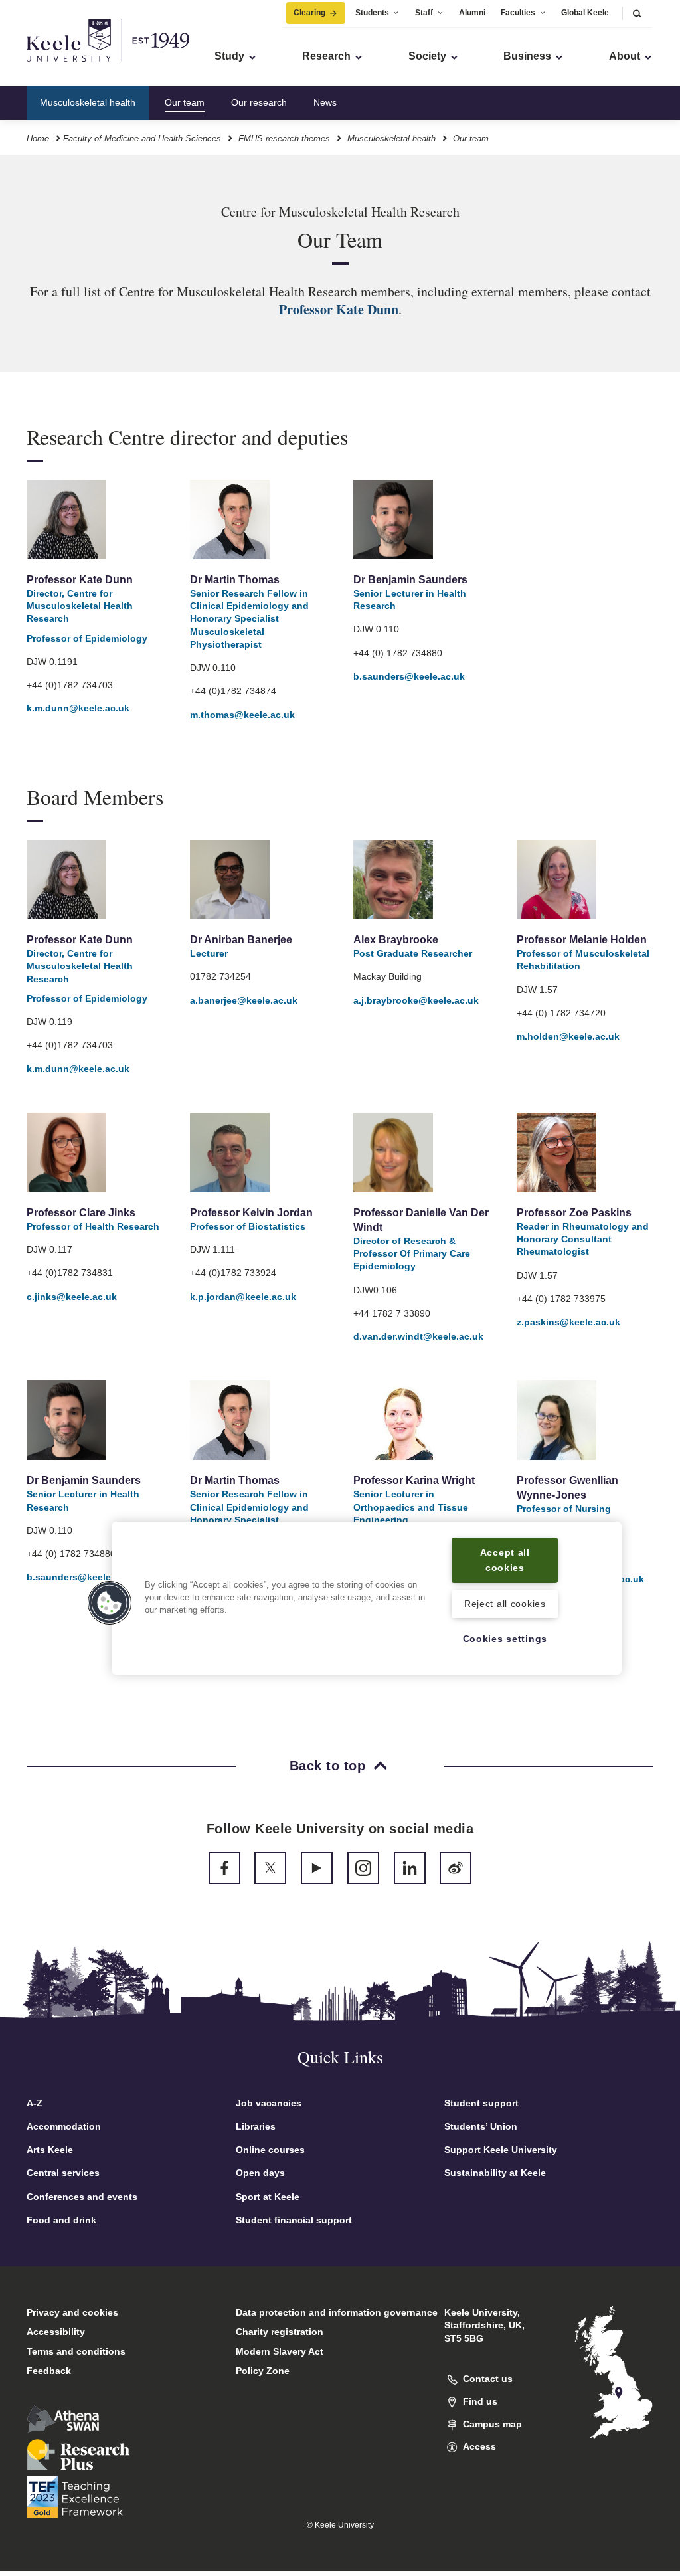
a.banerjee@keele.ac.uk (244, 1000)
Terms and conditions (76, 2351)
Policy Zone (263, 2371)
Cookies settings (505, 1639)
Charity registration (280, 2332)
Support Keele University (501, 2150)
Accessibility (56, 2332)
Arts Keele (50, 2150)
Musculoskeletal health (88, 102)
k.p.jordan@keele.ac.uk (243, 1297)
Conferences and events (82, 2197)
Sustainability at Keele (495, 2173)
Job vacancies (269, 2103)
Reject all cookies (505, 1604)
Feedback (49, 2371)
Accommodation (64, 2126)
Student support (481, 2103)
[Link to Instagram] (363, 1868)
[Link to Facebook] (224, 1868)
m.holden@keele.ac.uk (568, 1036)
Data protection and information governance (337, 2312)
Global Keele (585, 13)
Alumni (472, 13)
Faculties (518, 13)
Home (38, 138)
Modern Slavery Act (280, 2351)
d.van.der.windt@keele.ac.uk (418, 1336)
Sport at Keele (268, 2197)
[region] (367, 1598)
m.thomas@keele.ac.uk (242, 715)
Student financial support (294, 2220)
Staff (424, 13)
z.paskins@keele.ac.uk (568, 1322)
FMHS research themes (284, 138)
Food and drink (61, 2220)
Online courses (270, 2150)
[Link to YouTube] (317, 1868)
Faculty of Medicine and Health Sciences (142, 138)
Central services (63, 2173)
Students (372, 13)
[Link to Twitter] (270, 1868)
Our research (259, 102)
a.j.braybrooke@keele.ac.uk (416, 1000)
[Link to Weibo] (456, 1868)
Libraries (256, 2126)
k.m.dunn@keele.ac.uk (78, 708)
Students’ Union (481, 2126)
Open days (260, 2173)
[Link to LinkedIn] (410, 1868)
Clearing (309, 13)
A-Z (35, 2103)
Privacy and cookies (72, 2312)
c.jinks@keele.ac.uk (72, 1297)
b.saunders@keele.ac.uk (409, 676)
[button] (637, 13)
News (325, 102)
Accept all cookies (505, 1560)
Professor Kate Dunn (339, 309)
